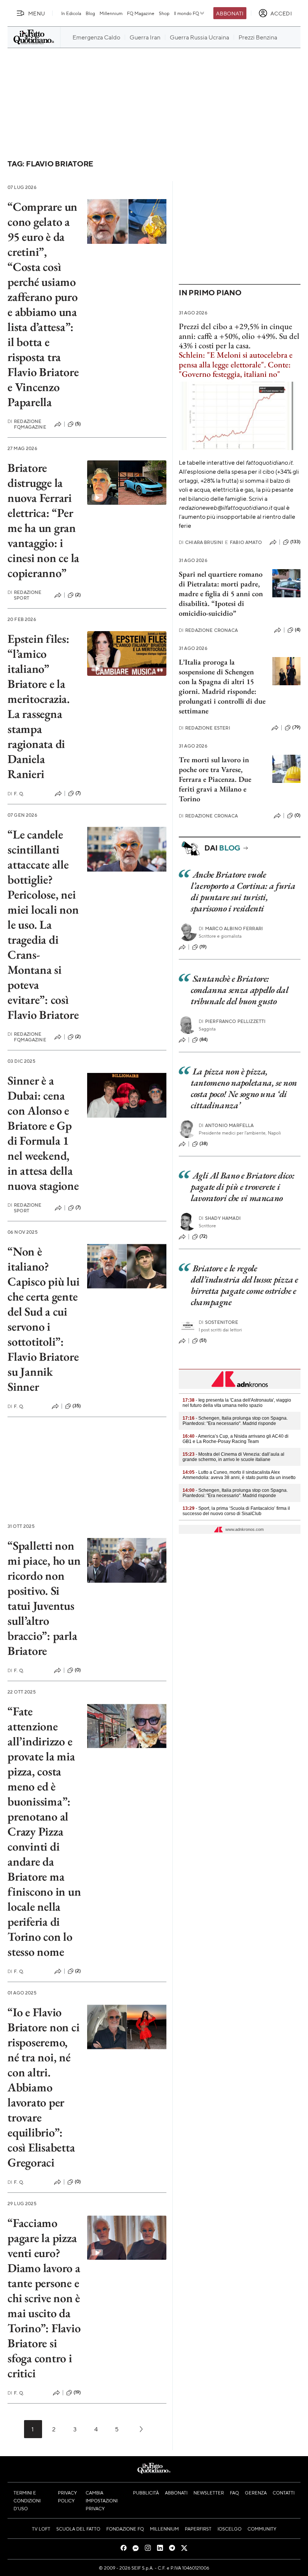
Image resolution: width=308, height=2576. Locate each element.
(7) (78, 793)
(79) (296, 727)
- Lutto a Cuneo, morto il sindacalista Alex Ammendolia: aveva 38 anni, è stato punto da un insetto (239, 1475)
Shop (164, 13)
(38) (204, 1144)
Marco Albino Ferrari (231, 928)
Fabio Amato (243, 542)
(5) (78, 424)
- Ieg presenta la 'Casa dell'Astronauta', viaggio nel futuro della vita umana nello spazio (237, 1403)
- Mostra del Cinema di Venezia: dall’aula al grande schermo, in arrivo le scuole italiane (233, 1457)
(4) (298, 630)
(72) (204, 1236)
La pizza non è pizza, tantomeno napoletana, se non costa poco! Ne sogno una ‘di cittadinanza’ (244, 1088)
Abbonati (230, 13)
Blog (90, 13)
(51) (203, 1340)
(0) (78, 1670)
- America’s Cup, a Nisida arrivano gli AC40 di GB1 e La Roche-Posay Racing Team (236, 1439)
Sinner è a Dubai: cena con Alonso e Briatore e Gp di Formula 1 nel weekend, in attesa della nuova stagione (43, 1133)
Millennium (111, 13)
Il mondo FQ (186, 13)
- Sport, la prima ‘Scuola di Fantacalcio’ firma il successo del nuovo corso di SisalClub (236, 1511)
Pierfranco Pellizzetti (232, 1021)
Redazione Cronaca (208, 630)
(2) (78, 595)
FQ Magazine (141, 13)
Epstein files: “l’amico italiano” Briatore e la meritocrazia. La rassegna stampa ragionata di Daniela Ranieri (39, 706)
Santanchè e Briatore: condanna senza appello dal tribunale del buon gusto (240, 990)
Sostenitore (218, 1322)
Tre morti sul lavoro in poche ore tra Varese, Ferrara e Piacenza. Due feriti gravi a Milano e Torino (215, 779)
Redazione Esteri (205, 728)
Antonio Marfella (226, 1125)
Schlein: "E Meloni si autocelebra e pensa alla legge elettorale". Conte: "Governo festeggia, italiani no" (236, 364)
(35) (77, 1406)
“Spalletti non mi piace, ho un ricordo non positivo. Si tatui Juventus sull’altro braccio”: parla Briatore (44, 1598)
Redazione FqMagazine (27, 424)
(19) (77, 2392)
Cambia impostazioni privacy (102, 2500)
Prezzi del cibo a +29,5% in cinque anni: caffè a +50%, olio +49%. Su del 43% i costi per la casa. (239, 336)
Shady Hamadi (220, 1218)
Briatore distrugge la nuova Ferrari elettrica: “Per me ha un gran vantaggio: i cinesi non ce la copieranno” (43, 520)
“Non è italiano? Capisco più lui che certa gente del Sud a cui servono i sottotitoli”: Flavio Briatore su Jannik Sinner (43, 1319)
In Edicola (71, 13)
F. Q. (16, 794)
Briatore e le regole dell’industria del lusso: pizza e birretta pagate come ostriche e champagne (245, 1285)
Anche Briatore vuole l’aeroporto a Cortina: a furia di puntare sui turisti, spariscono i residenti (243, 891)
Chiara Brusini (201, 542)
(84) (204, 1039)
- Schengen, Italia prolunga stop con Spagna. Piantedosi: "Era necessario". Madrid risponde (235, 1421)
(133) (295, 542)
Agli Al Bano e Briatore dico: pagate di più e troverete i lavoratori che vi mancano (242, 1187)
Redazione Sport (25, 595)
